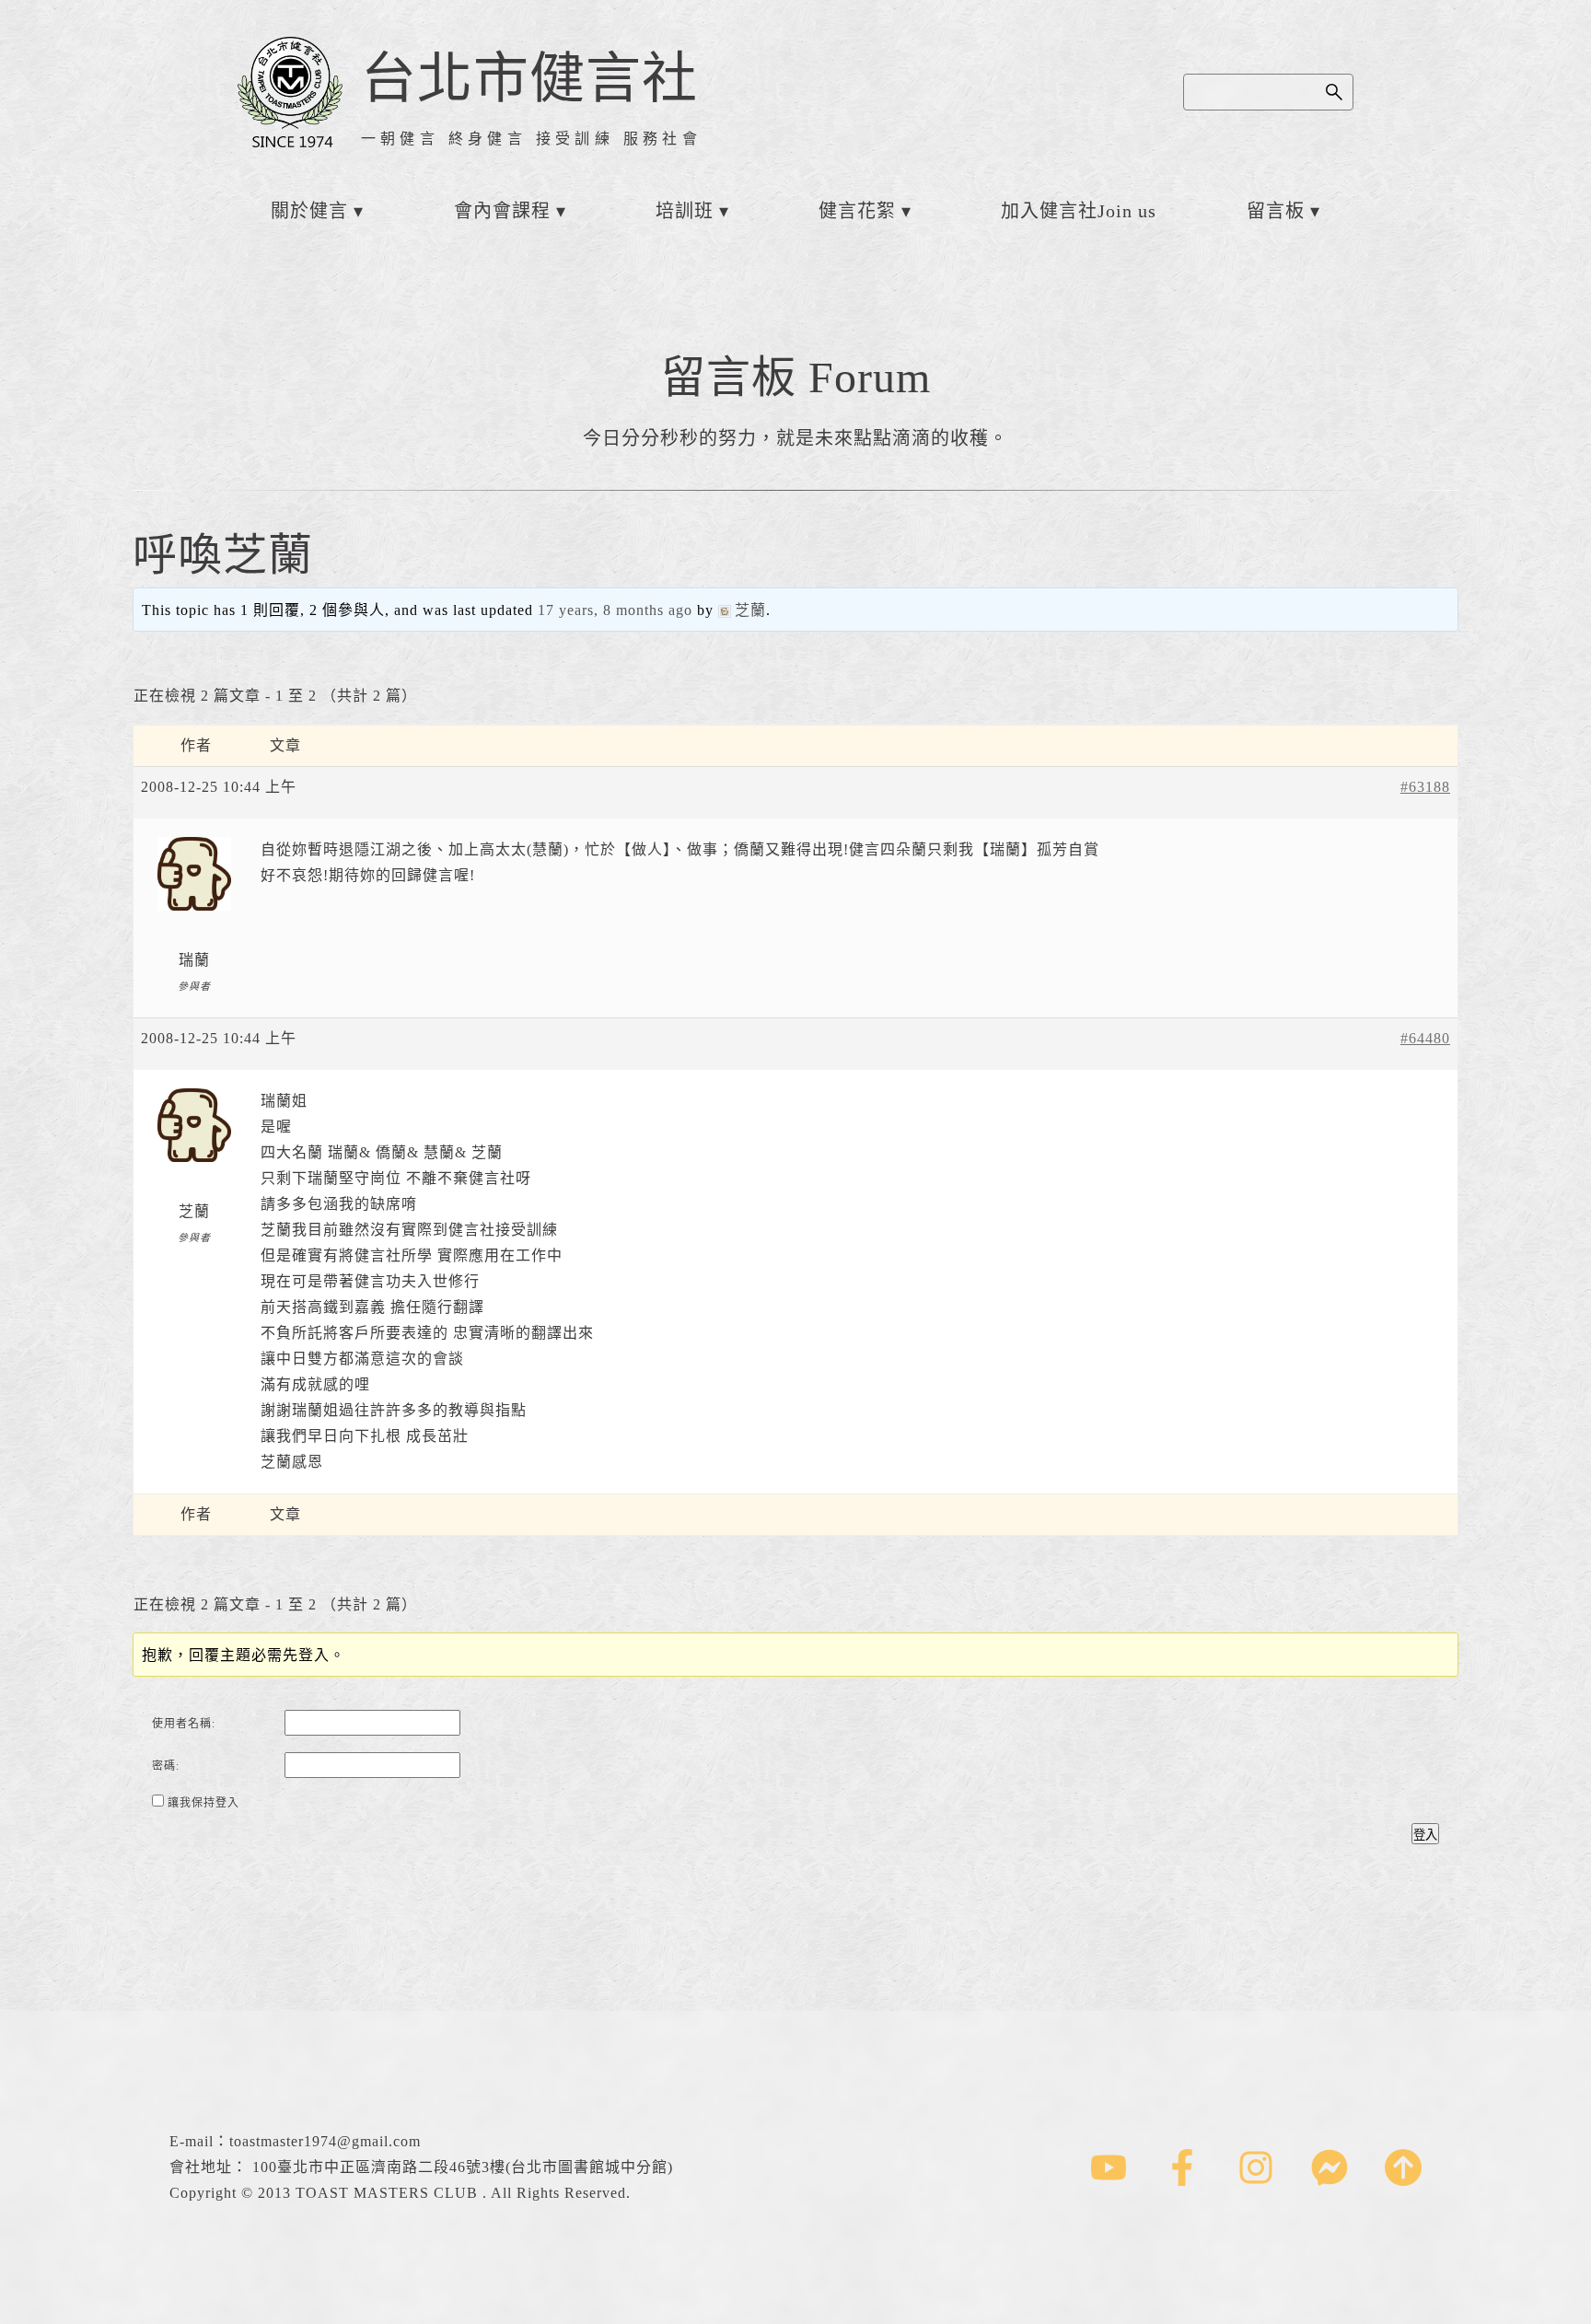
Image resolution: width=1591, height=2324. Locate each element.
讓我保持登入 (203, 1803)
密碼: (166, 1766)
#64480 (1425, 1038)
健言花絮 (857, 211)
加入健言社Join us (1079, 211)
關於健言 (309, 211)
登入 (1425, 1835)
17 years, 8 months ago (615, 610)
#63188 (1425, 787)
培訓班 (685, 211)
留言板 (1276, 211)
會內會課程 (502, 211)
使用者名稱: (184, 1724)
